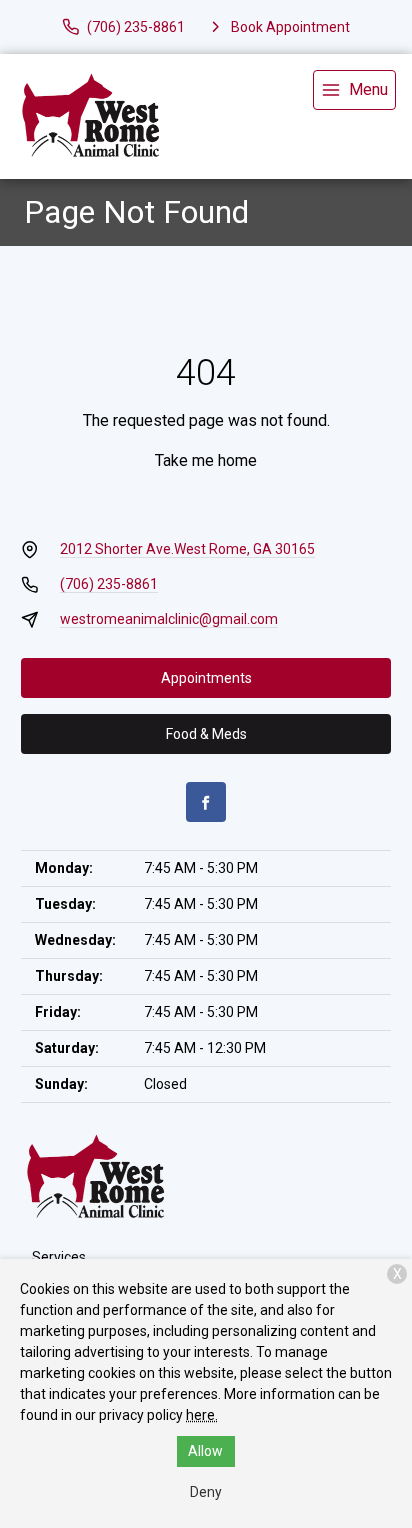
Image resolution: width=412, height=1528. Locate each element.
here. (202, 1415)
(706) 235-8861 (109, 584)
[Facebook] (206, 802)
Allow (205, 1451)
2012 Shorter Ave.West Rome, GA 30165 (187, 549)
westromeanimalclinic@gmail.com (169, 619)
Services (59, 1257)
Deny (206, 1492)
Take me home (206, 460)
